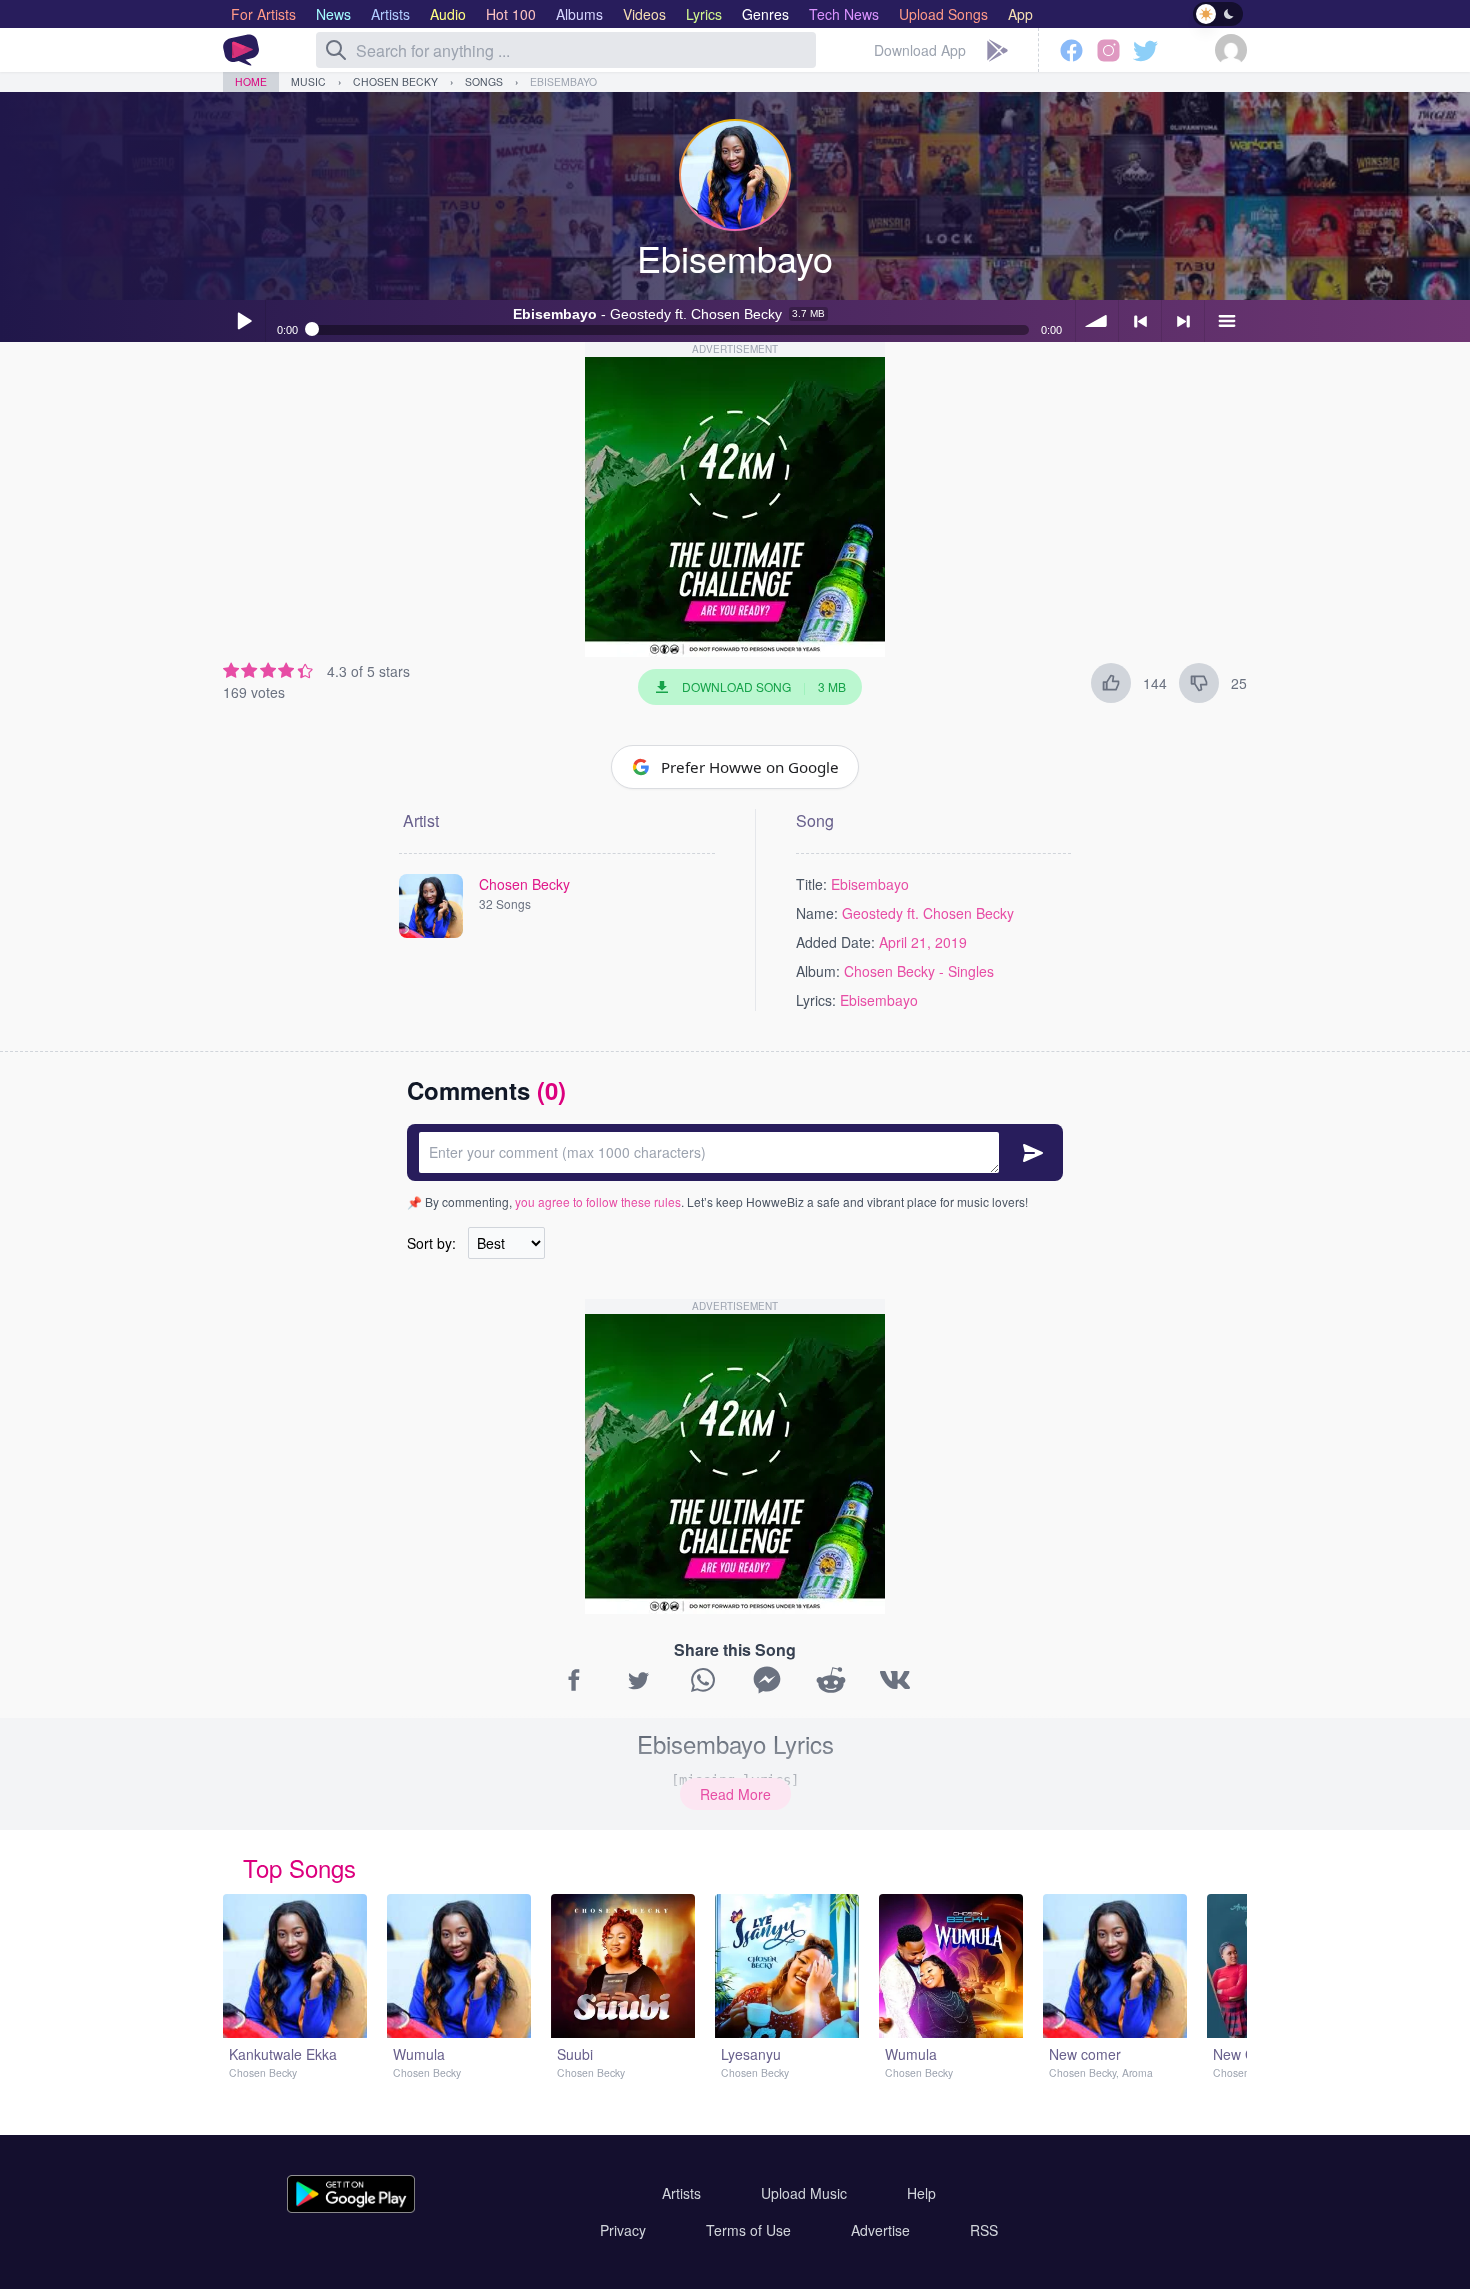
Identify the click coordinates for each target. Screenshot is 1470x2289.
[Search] (336, 50)
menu (1226, 321)
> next (1183, 321)
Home (251, 81)
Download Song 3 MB (764, 686)
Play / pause (244, 321)
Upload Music (804, 2193)
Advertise (880, 2230)
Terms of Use (748, 2230)
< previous (1140, 321)
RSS (984, 2230)
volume (1097, 321)
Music (308, 81)
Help (921, 2193)
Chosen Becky (395, 81)
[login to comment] (735, 1152)
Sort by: (431, 1243)
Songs (484, 81)
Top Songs (299, 1867)
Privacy (623, 2230)
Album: (818, 971)
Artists (681, 2193)
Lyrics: (816, 1000)
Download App (920, 50)
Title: (811, 884)
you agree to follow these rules (598, 1201)
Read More (735, 1794)
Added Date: (835, 942)
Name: (817, 913)
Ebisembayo (563, 81)
